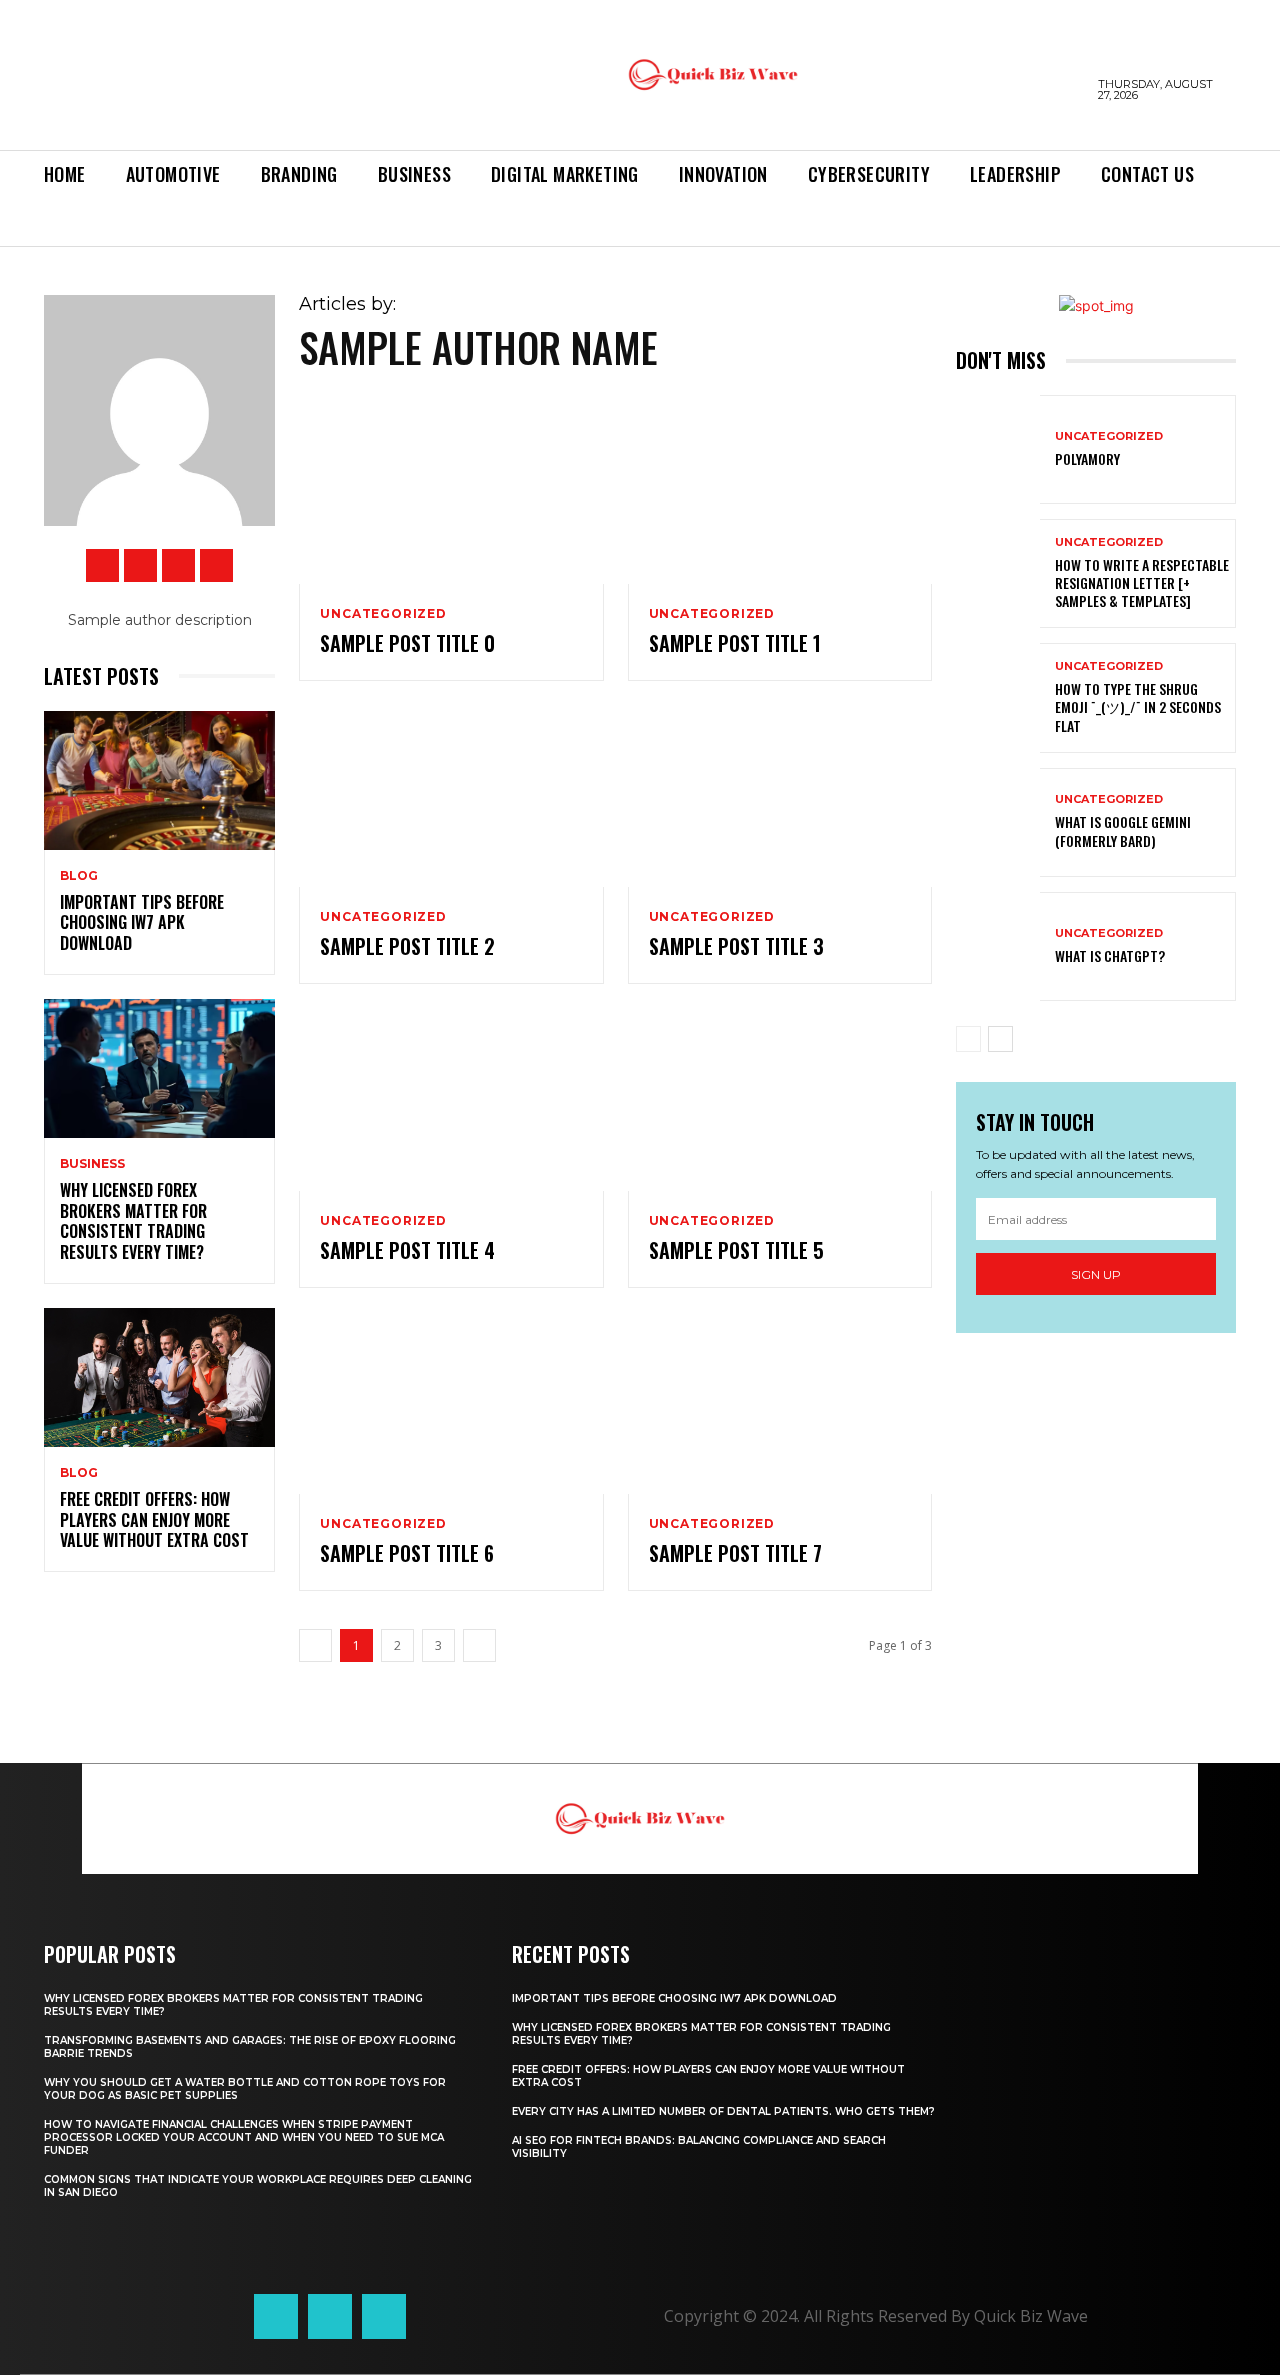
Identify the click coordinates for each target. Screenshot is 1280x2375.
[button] (58, 223)
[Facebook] (102, 565)
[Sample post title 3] (780, 796)
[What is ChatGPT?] (998, 946)
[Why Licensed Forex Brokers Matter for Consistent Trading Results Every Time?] (159, 1068)
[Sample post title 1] (780, 492)
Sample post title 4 (407, 1250)
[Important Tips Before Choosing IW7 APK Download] (159, 780)
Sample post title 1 (735, 643)
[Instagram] (140, 565)
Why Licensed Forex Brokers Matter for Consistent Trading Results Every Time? (133, 1221)
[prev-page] (968, 1039)
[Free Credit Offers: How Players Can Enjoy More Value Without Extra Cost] (159, 1377)
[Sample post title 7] (780, 1403)
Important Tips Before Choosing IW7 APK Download (142, 923)
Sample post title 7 (735, 1553)
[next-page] (1000, 1039)
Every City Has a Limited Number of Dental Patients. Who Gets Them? (723, 2111)
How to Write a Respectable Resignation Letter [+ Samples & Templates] (1142, 582)
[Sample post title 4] (451, 1099)
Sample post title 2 (407, 946)
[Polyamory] (998, 449)
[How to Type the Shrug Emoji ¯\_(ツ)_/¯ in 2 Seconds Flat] (998, 697)
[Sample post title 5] (780, 1099)
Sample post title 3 (736, 946)
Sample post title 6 (407, 1553)
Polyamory (1087, 458)
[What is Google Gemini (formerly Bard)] (998, 822)
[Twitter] (178, 565)
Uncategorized (383, 614)
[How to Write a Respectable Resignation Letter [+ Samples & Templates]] (998, 573)
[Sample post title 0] (451, 492)
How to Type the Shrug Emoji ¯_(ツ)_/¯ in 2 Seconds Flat (1138, 706)
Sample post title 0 (407, 643)
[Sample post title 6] (451, 1403)
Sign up (1096, 1274)
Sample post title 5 (736, 1250)
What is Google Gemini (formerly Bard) (1123, 830)
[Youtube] (216, 565)
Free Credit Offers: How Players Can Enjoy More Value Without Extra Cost (154, 1520)
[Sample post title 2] (451, 796)
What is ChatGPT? (1110, 955)
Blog (79, 876)
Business (92, 1164)
